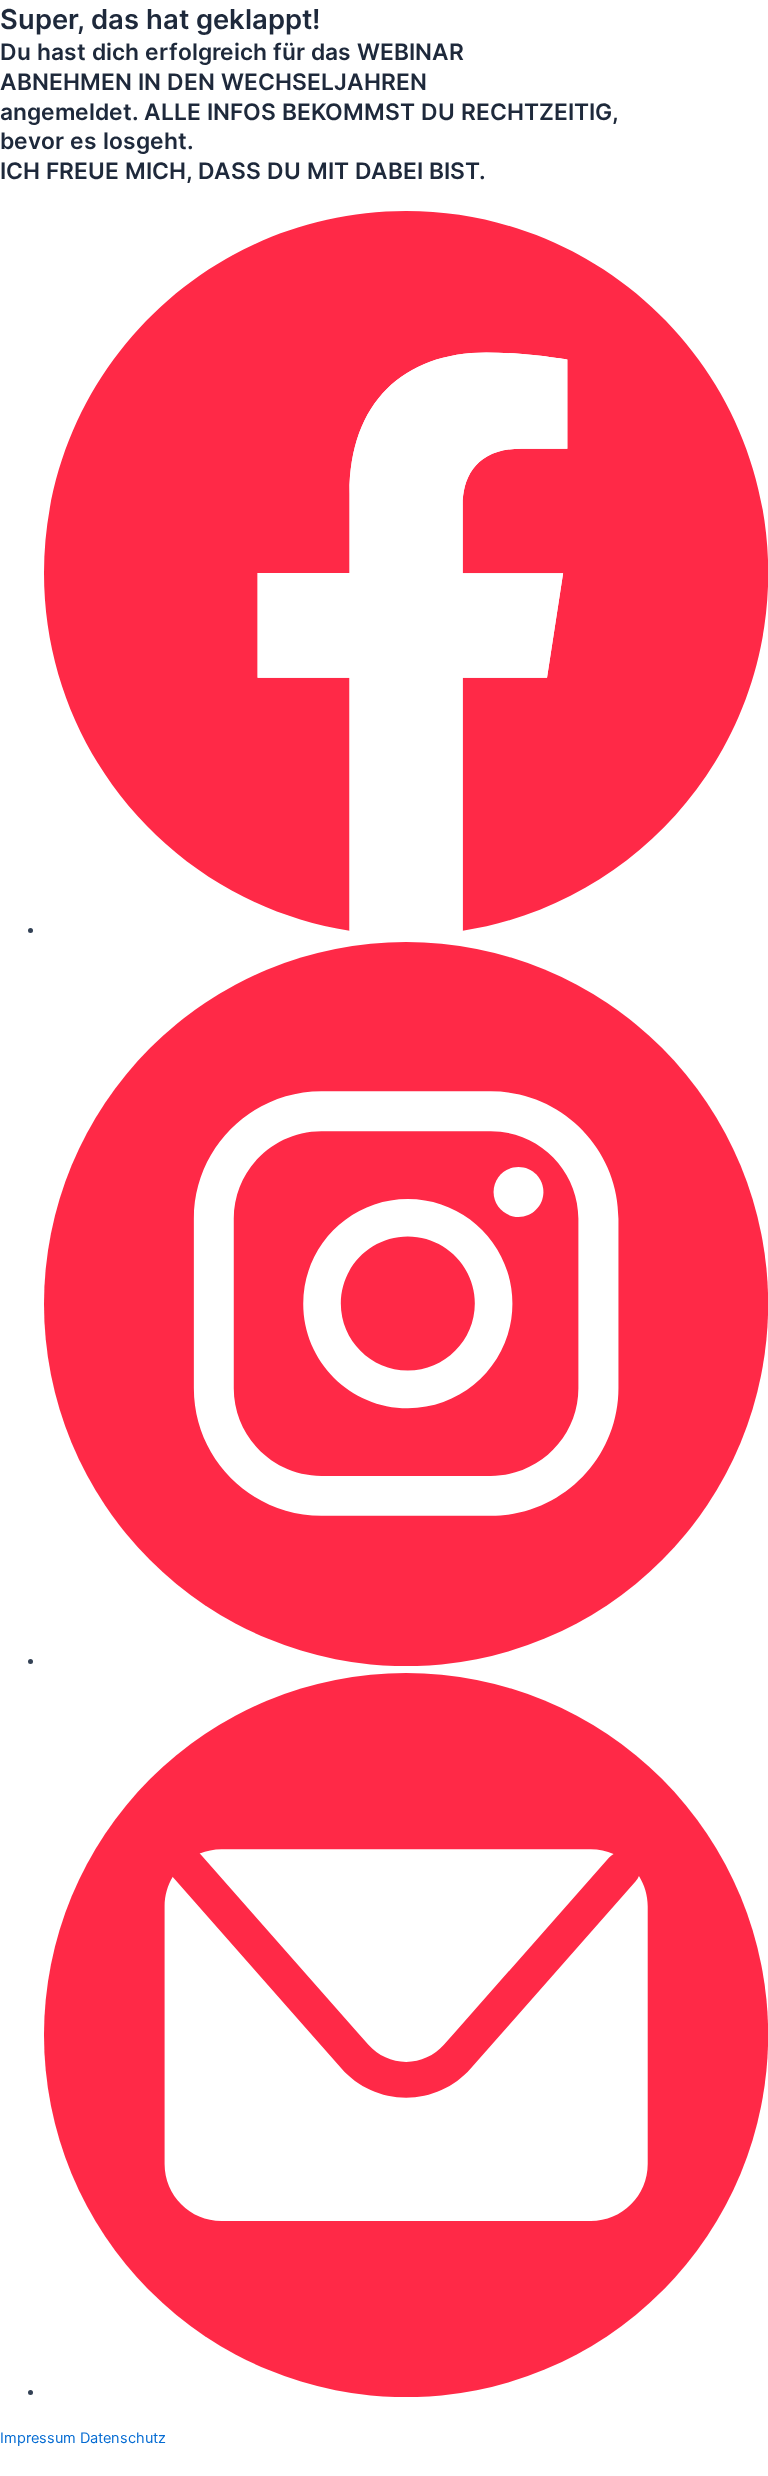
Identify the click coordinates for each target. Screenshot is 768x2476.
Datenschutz (123, 2438)
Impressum (38, 2438)
